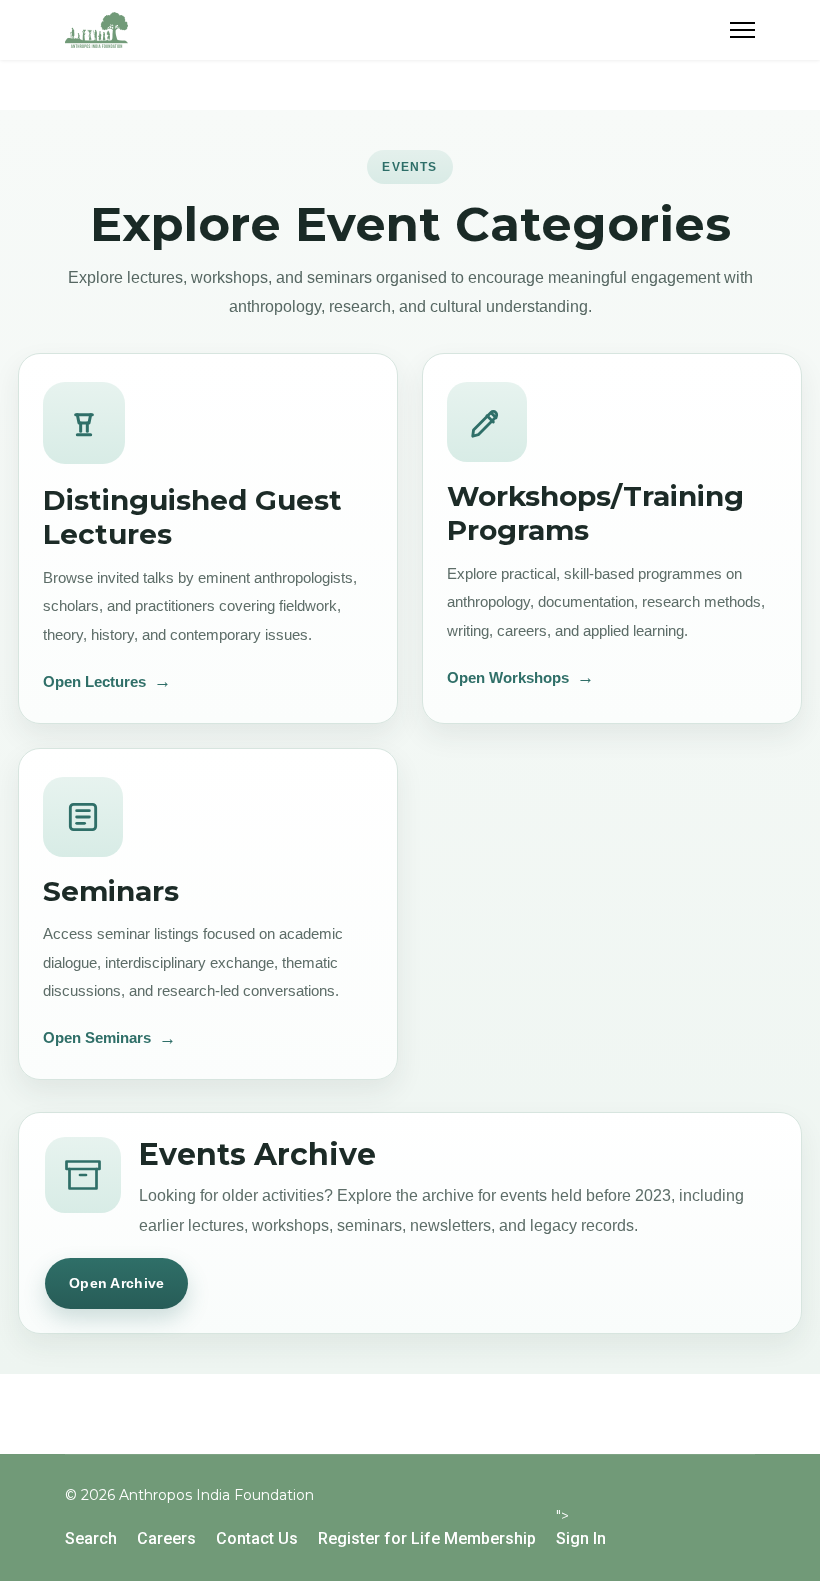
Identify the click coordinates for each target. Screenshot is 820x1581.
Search (91, 1538)
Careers (166, 1538)
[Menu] (742, 30)
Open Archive (116, 1283)
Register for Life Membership (427, 1538)
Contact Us (257, 1538)
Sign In (581, 1538)
